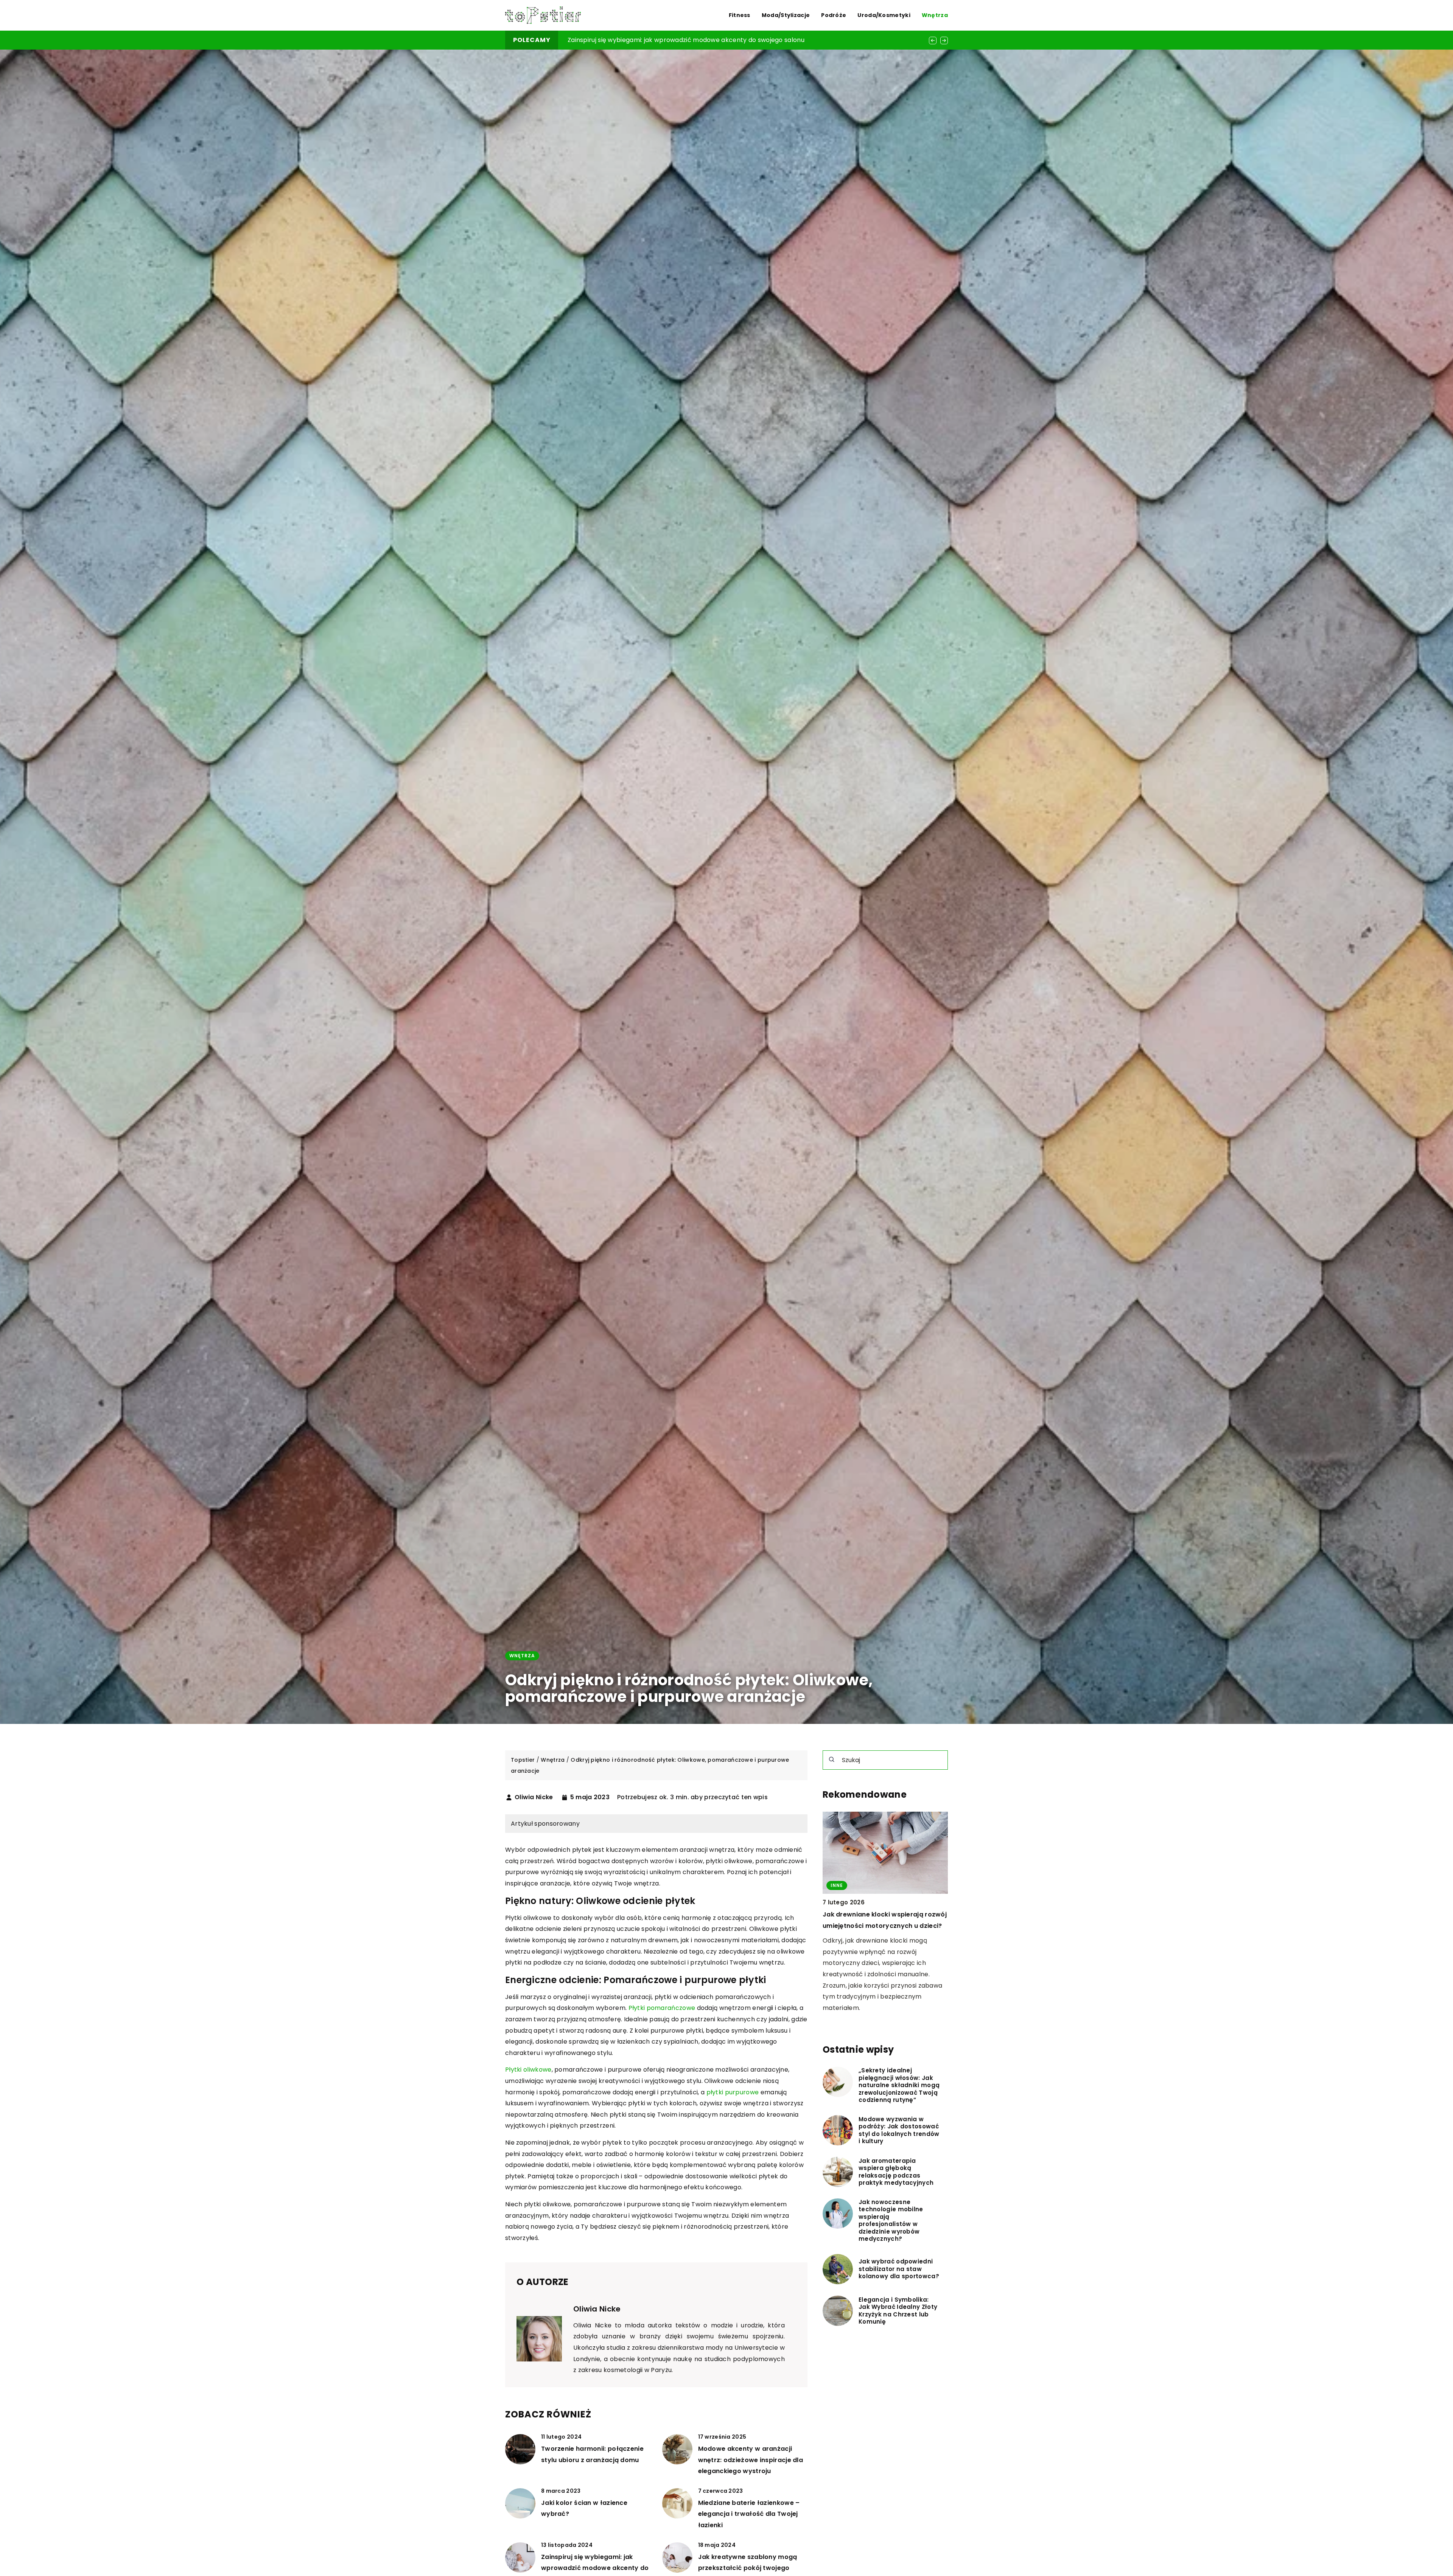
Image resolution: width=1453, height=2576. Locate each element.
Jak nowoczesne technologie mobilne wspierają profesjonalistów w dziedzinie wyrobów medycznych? (891, 2221)
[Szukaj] (832, 1759)
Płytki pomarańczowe (662, 2008)
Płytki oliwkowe (528, 2070)
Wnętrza (935, 15)
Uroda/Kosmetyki (884, 15)
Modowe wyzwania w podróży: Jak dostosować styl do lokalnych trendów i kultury (899, 2130)
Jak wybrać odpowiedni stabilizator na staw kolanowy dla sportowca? (899, 2269)
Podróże (834, 15)
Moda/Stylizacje (786, 15)
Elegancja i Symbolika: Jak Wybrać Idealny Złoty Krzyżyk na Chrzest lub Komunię (898, 2311)
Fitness (740, 15)
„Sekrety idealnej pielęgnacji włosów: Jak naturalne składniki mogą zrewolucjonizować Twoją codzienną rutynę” (899, 2085)
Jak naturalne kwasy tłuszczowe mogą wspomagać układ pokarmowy (675, 40)
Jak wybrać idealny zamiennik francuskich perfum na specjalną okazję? (876, 1926)
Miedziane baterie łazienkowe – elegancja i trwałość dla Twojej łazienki (749, 2514)
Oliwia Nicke (534, 1797)
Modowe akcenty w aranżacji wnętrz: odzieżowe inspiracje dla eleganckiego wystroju (751, 2460)
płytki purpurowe (733, 2092)
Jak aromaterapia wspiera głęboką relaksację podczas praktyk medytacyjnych (896, 2172)
